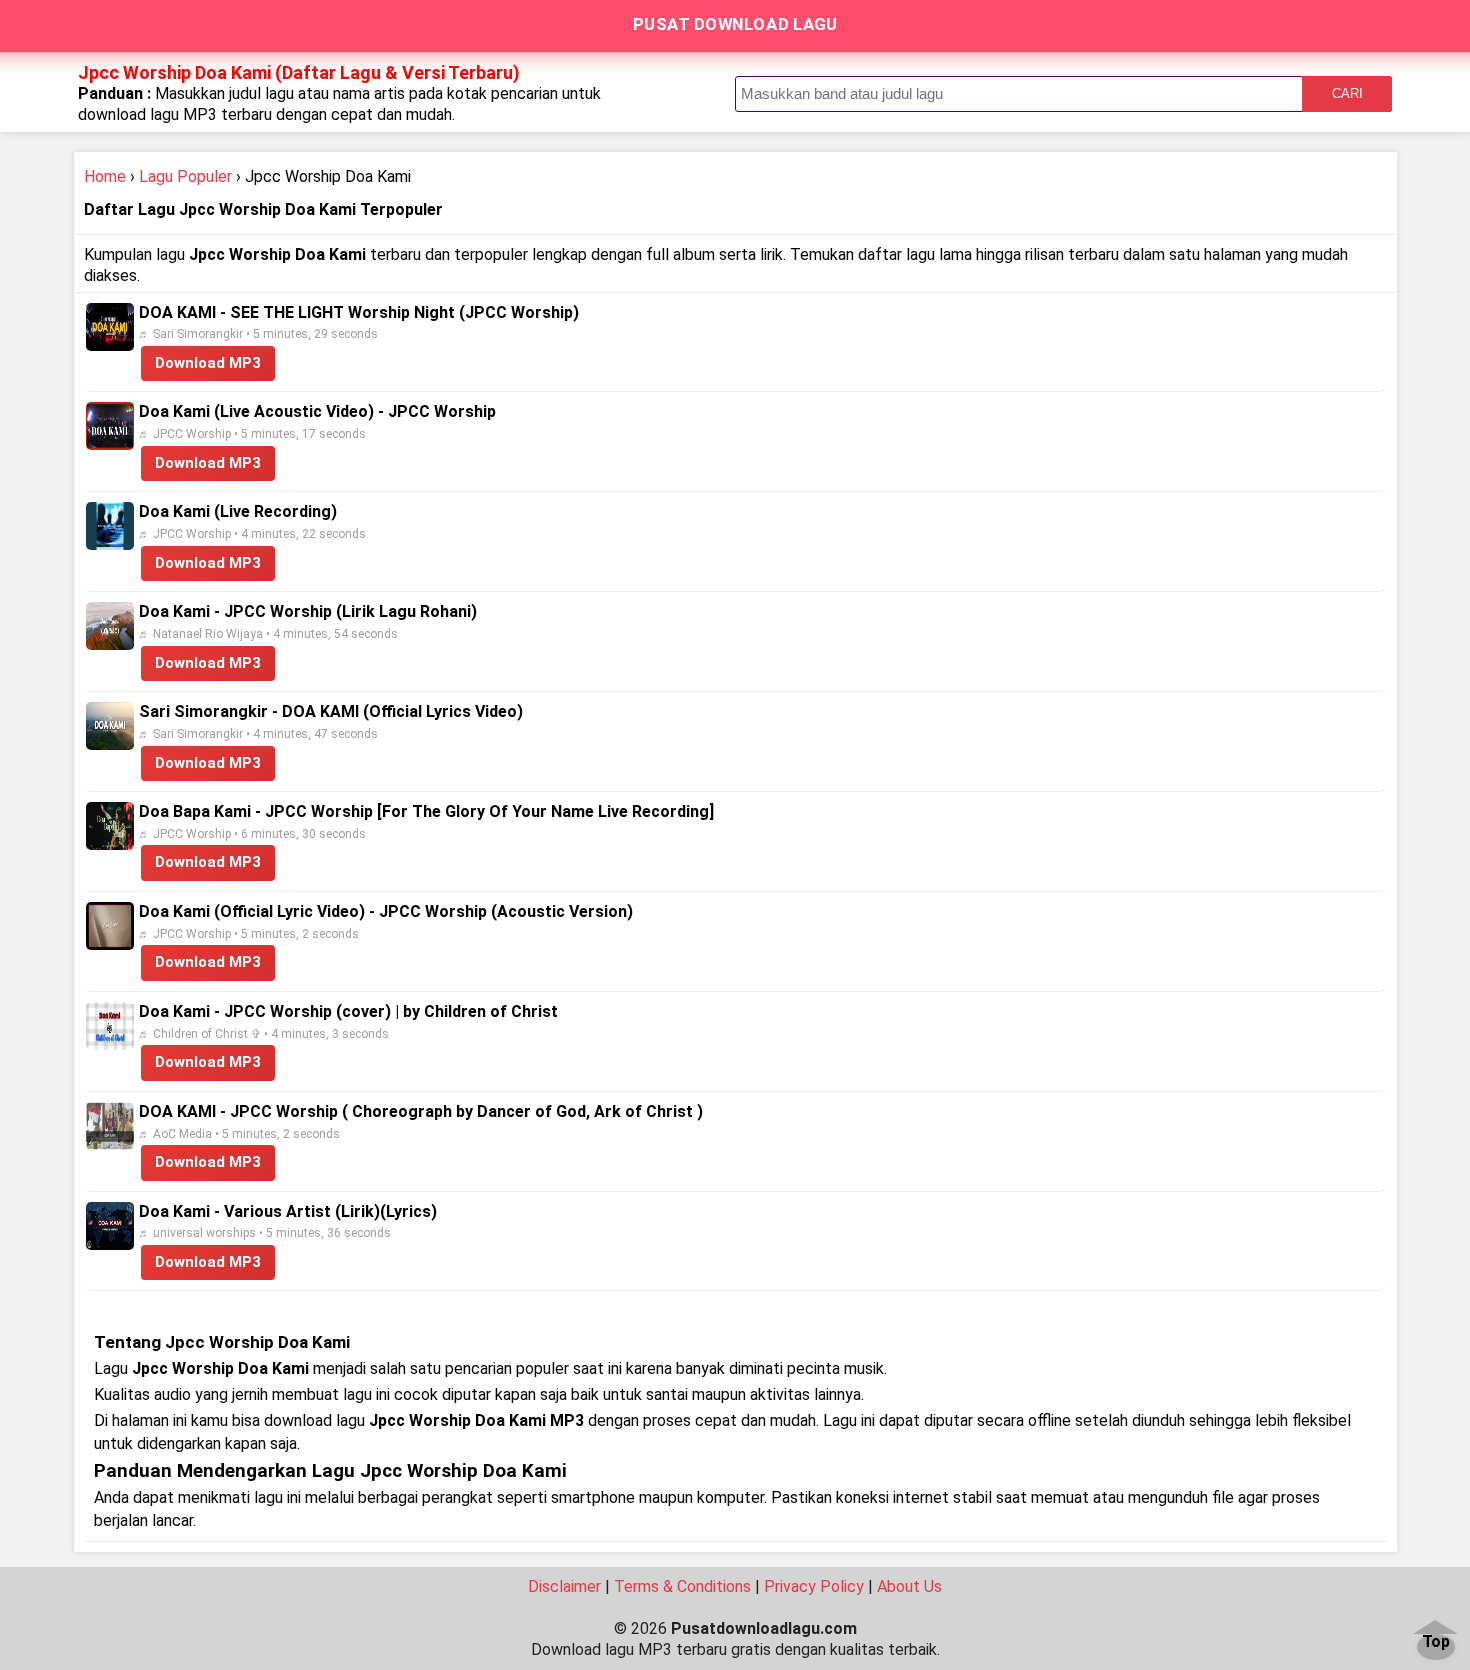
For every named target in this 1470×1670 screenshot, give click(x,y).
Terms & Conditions (682, 1586)
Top (1436, 1642)
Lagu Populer (185, 176)
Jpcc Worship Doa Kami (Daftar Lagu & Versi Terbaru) (299, 72)
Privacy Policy (814, 1586)
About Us (909, 1586)
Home (105, 176)
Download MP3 (208, 363)
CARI (1347, 93)
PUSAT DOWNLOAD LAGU (735, 24)
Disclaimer (564, 1586)
